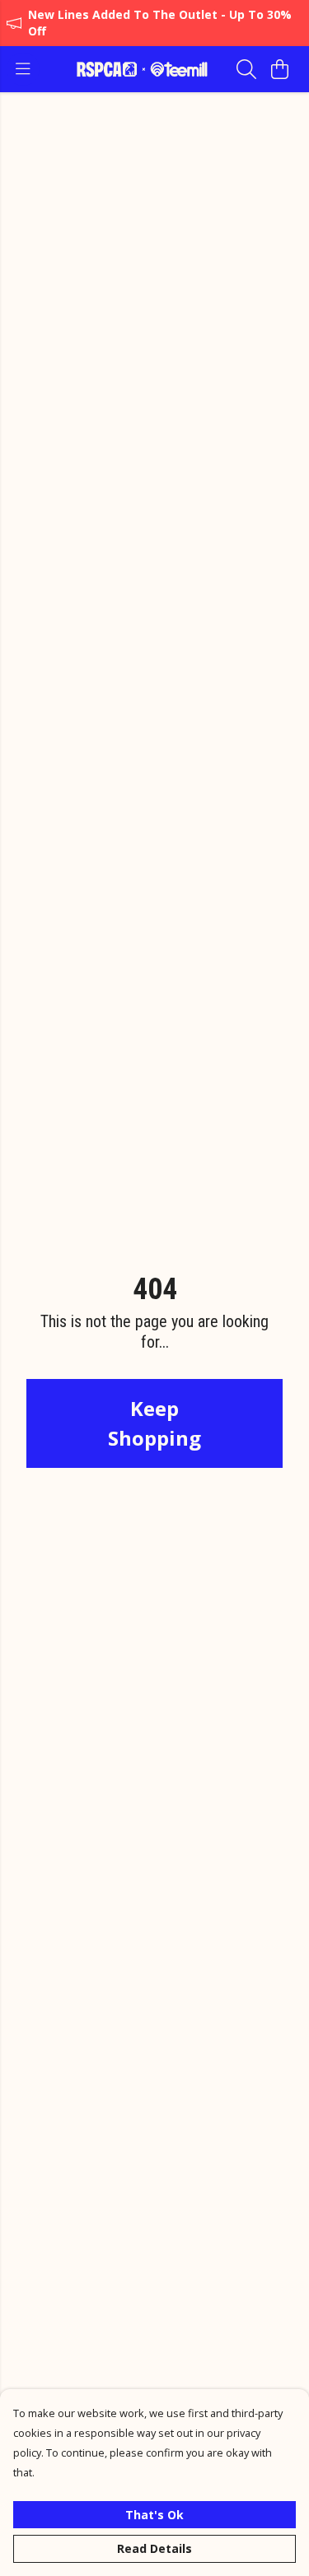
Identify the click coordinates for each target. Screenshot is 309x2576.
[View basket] (279, 69)
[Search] (246, 69)
